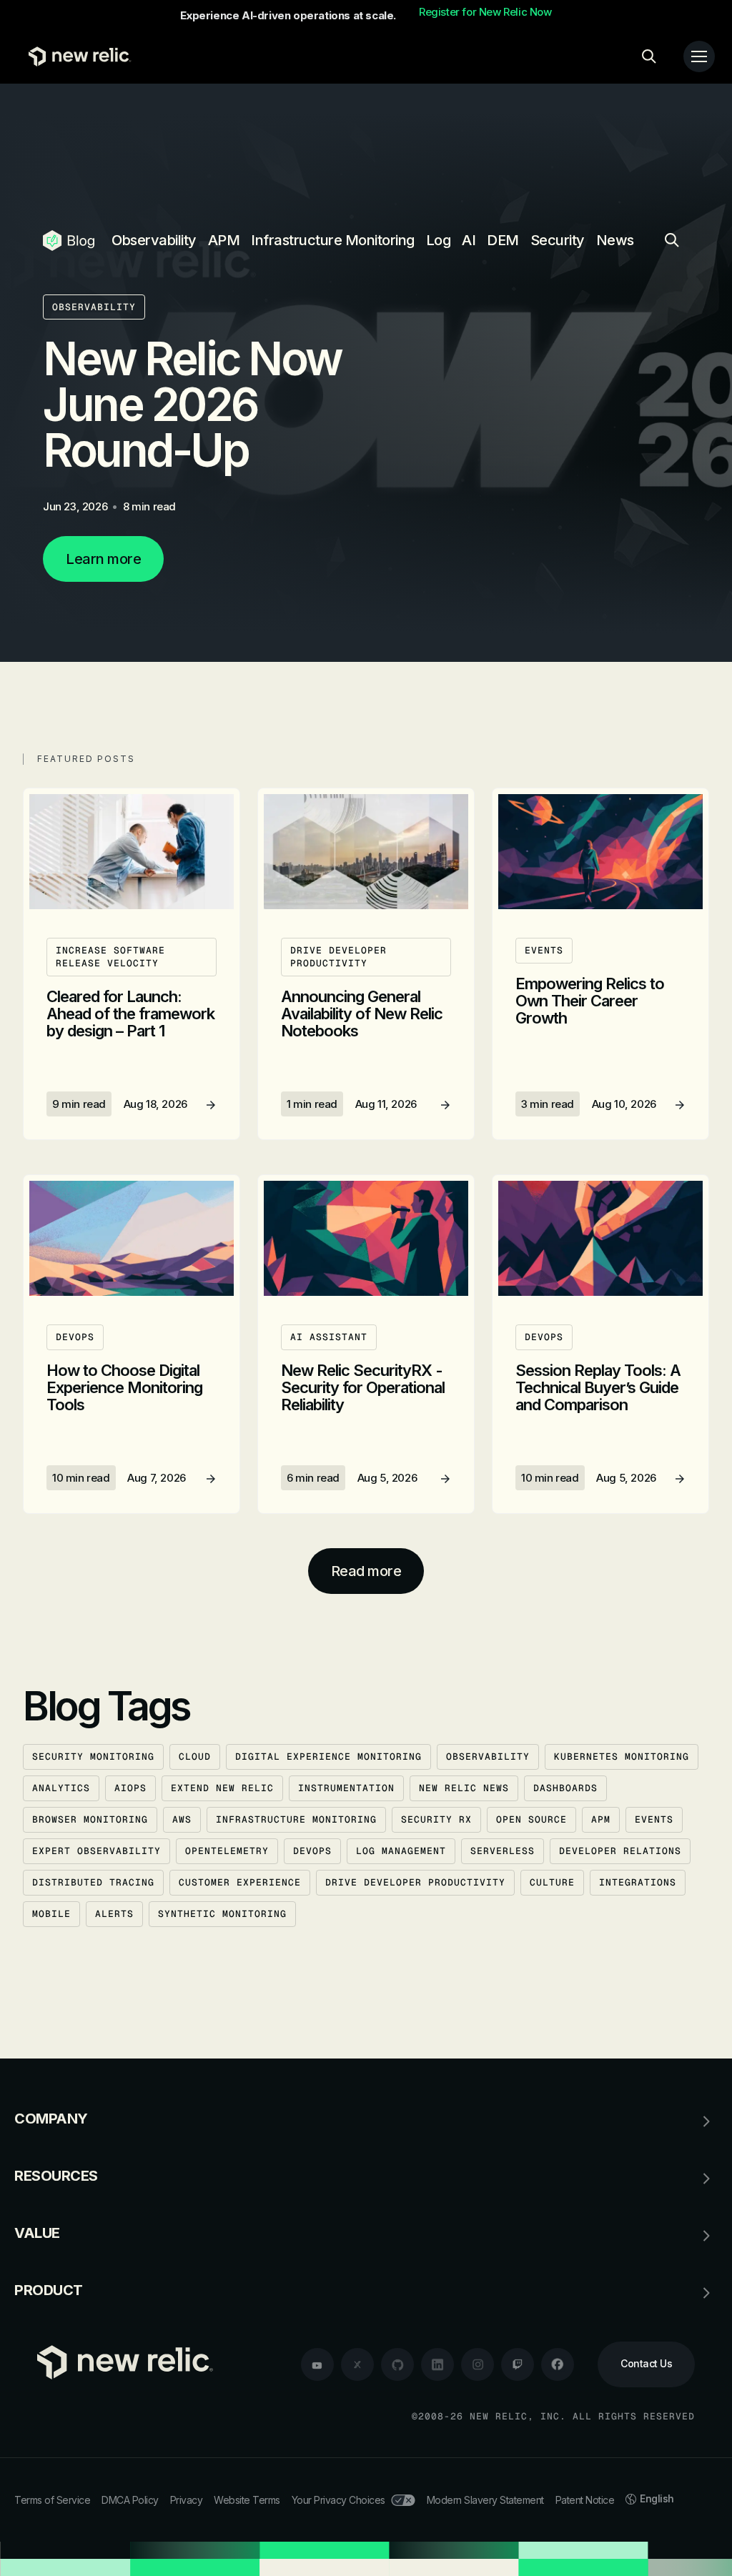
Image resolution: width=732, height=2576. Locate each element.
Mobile (51, 1914)
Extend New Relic (222, 1788)
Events (654, 1819)
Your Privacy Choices (338, 2500)
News (615, 240)
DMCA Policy (130, 2500)
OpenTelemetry (227, 1851)
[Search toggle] (649, 56)
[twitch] (518, 2364)
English (657, 2498)
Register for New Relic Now (485, 12)
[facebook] (558, 2364)
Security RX (436, 1819)
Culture (552, 1882)
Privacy (187, 2500)
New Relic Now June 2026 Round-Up (192, 404)
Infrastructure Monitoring (333, 240)
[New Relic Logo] (76, 56)
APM (224, 240)
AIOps (130, 1788)
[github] (397, 2364)
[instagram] (478, 2364)
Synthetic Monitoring (222, 1914)
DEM (503, 240)
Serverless (503, 1851)
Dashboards (565, 1788)
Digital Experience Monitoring (328, 1757)
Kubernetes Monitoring (622, 1757)
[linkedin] (437, 2364)
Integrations (638, 1882)
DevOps (312, 1851)
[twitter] (357, 2364)
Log (439, 240)
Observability (154, 240)
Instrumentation (346, 1788)
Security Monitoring (93, 1757)
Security (558, 240)
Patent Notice (585, 2500)
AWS (182, 1819)
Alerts (114, 1914)
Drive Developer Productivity (415, 1882)
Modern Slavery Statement (485, 2500)
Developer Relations (620, 1851)
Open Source (531, 1819)
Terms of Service (52, 2500)
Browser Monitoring (90, 1819)
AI (469, 240)
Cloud (195, 1757)
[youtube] (317, 2364)
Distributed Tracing (93, 1882)
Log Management (401, 1851)
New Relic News (464, 1788)
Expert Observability (97, 1851)
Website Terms (247, 2500)
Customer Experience (240, 1882)
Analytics (61, 1788)
